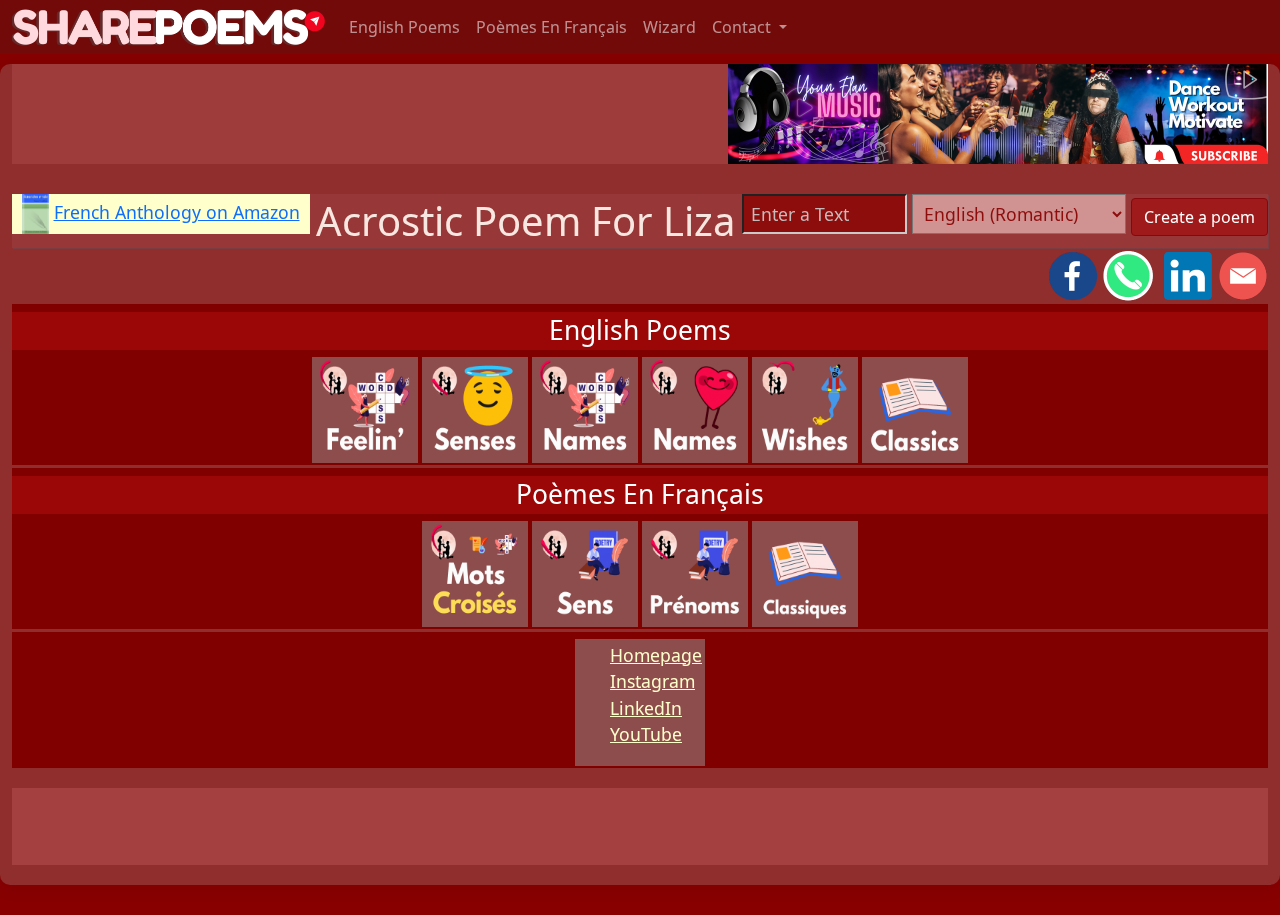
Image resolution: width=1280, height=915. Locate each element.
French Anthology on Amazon (177, 212)
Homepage (656, 655)
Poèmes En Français (551, 27)
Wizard (669, 27)
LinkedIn (646, 708)
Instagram (652, 681)
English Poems (404, 27)
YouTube (646, 734)
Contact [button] (743, 27)
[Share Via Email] (1243, 274)
